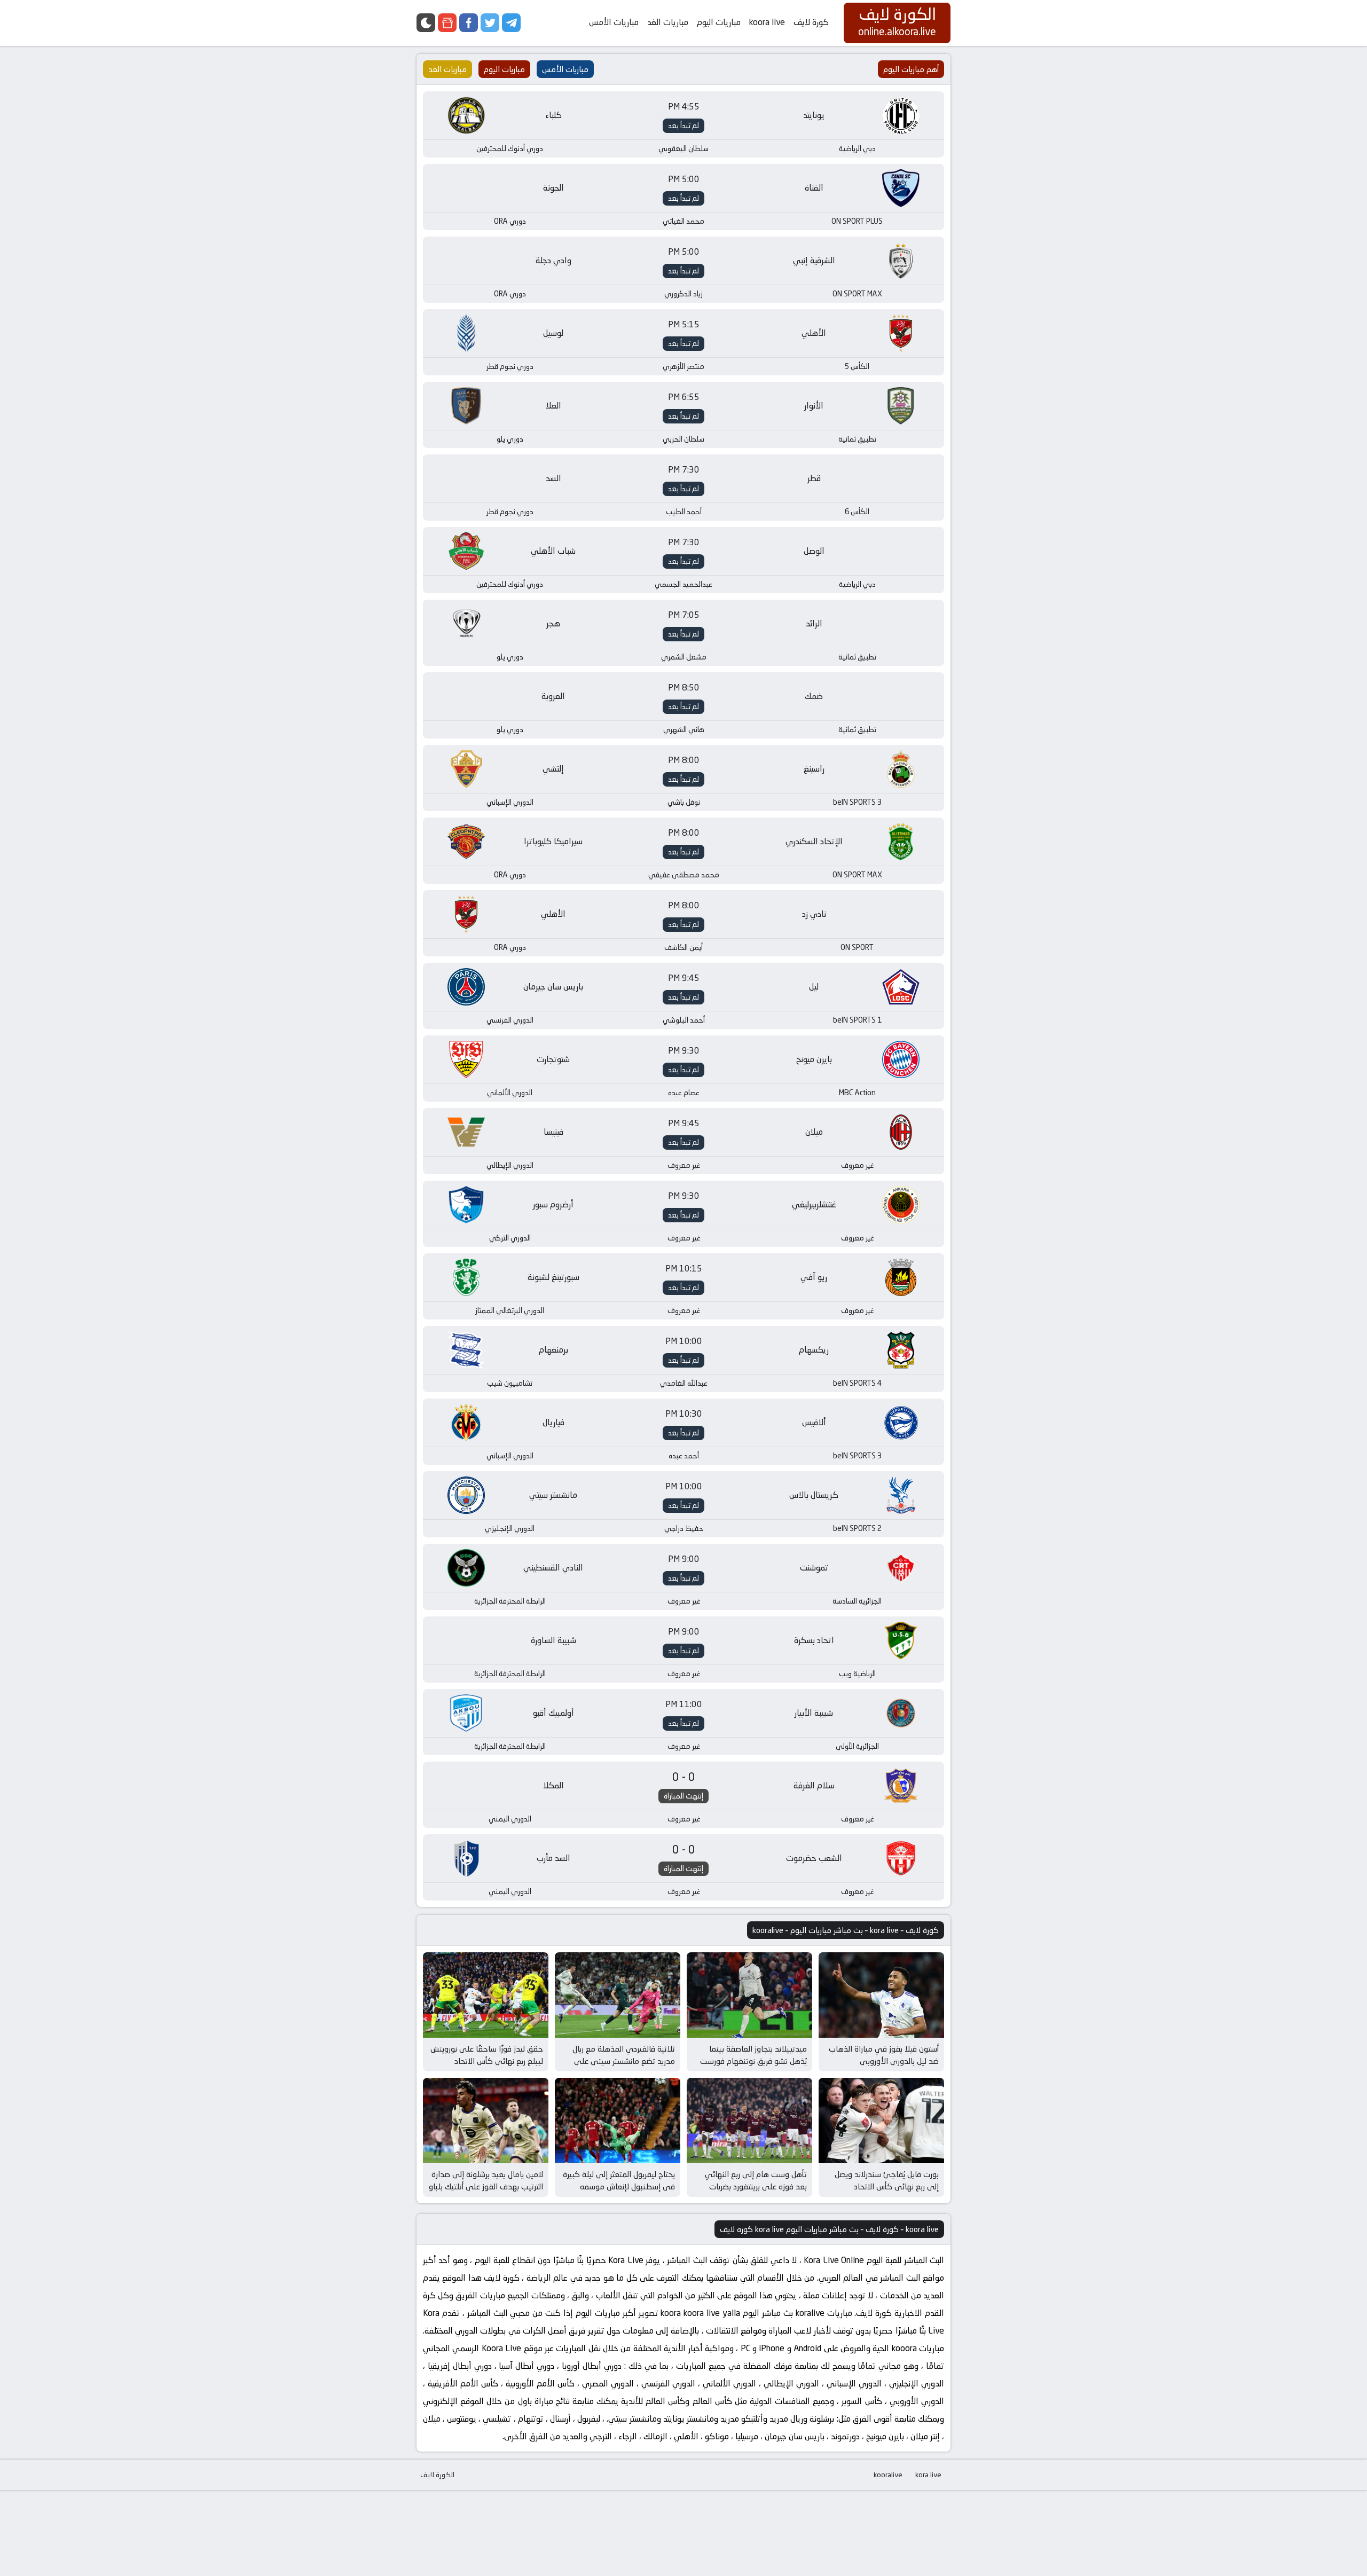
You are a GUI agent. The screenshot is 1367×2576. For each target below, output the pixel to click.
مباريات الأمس (614, 22)
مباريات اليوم (719, 22)
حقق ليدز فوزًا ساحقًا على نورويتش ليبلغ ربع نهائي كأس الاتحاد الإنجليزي (487, 2061)
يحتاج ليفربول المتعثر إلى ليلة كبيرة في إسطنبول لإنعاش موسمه (619, 2180)
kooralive (888, 2475)
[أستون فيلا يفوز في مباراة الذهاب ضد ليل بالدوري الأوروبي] (881, 1995)
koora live (767, 22)
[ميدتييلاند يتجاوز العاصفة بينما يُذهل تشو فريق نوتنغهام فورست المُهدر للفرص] (749, 1995)
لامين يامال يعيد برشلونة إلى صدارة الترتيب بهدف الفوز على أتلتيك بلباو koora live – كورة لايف (486, 2186)
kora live (928, 2475)
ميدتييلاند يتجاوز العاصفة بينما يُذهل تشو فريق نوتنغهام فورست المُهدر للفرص (753, 2061)
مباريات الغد (668, 22)
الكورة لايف (437, 2475)
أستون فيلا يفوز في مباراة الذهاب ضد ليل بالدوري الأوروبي (884, 2055)
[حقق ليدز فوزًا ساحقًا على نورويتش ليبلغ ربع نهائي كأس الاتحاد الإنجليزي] (486, 1995)
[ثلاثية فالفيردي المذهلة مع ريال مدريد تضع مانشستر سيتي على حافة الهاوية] (618, 1995)
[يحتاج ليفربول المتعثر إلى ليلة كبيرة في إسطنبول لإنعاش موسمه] (618, 2121)
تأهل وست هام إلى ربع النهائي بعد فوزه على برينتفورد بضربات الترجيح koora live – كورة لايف (756, 2186)
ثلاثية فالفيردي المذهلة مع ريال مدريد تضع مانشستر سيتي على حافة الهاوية (624, 2061)
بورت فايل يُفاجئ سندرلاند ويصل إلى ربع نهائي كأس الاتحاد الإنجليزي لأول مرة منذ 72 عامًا (887, 2186)
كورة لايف (811, 22)
